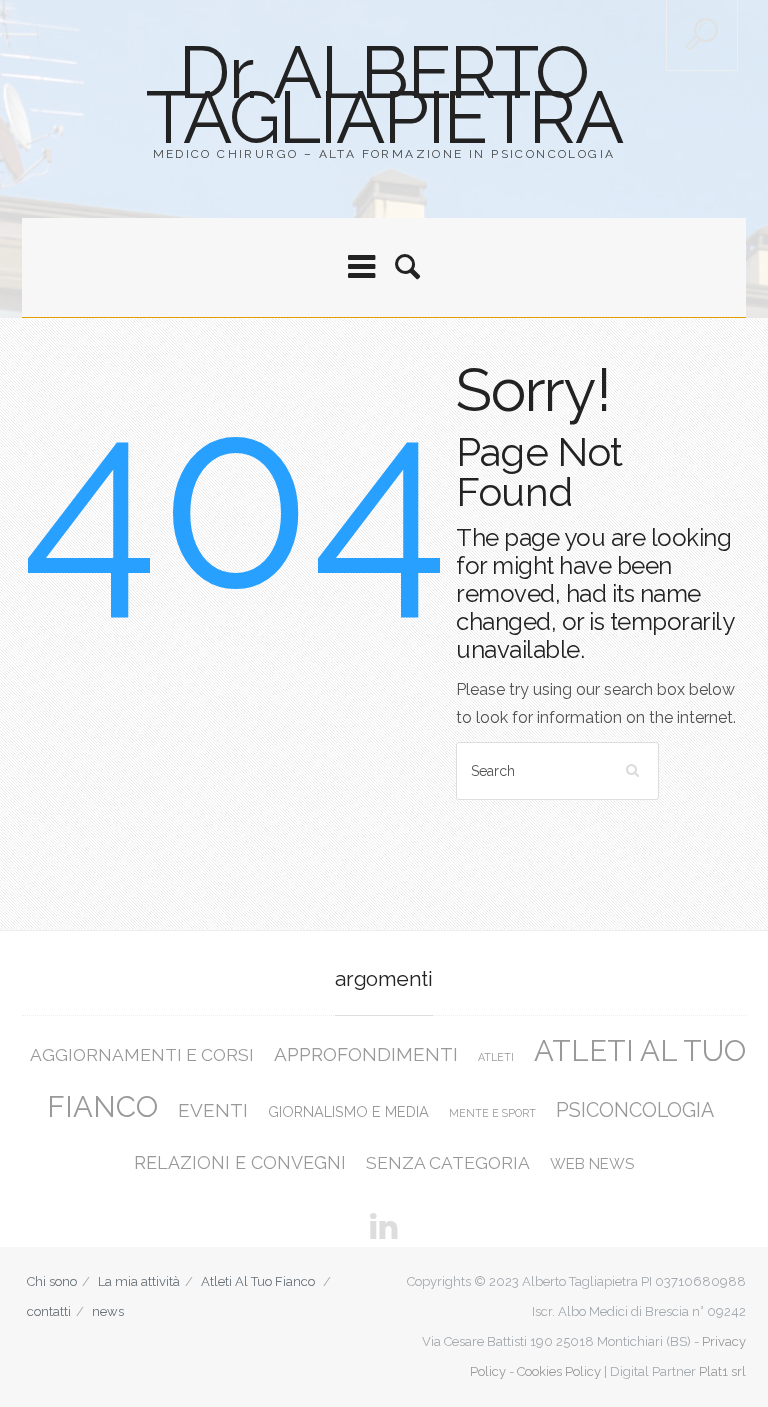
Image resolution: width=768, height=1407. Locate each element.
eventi (213, 1110)
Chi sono (52, 1281)
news (108, 1311)
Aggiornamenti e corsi (142, 1055)
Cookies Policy (559, 1371)
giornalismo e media (348, 1111)
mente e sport (492, 1113)
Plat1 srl (722, 1371)
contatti (49, 1311)
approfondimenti (366, 1054)
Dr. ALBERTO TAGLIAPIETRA (384, 94)
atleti (496, 1057)
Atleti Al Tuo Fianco (258, 1281)
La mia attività (139, 1281)
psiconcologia (635, 1110)
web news (592, 1164)
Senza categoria (448, 1163)
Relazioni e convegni (240, 1162)
